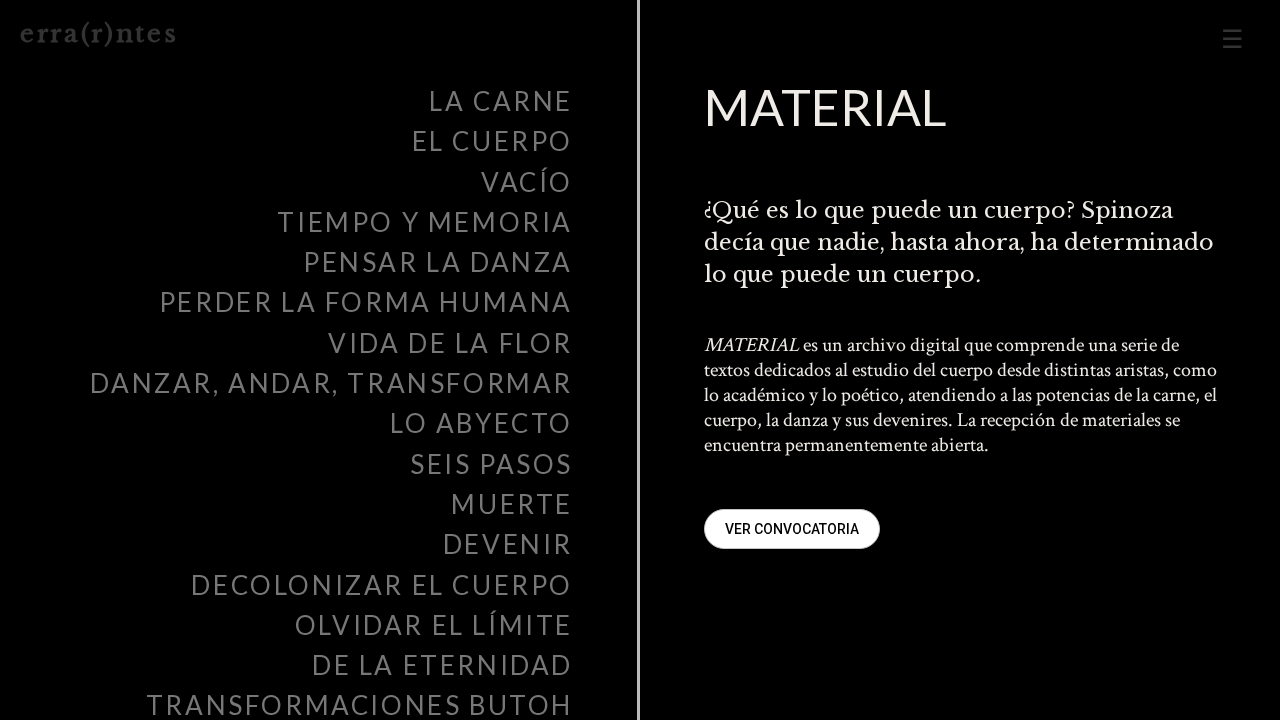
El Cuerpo (492, 141)
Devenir (508, 544)
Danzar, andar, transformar (331, 383)
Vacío (527, 182)
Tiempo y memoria (425, 222)
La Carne (501, 101)
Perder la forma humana (366, 302)
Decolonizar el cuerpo (382, 585)
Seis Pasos (491, 464)
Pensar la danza (438, 262)
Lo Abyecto (481, 423)
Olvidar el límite (434, 625)
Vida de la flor (450, 343)
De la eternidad (442, 665)
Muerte (512, 504)
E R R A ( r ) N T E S (97, 33)
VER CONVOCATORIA (792, 529)
